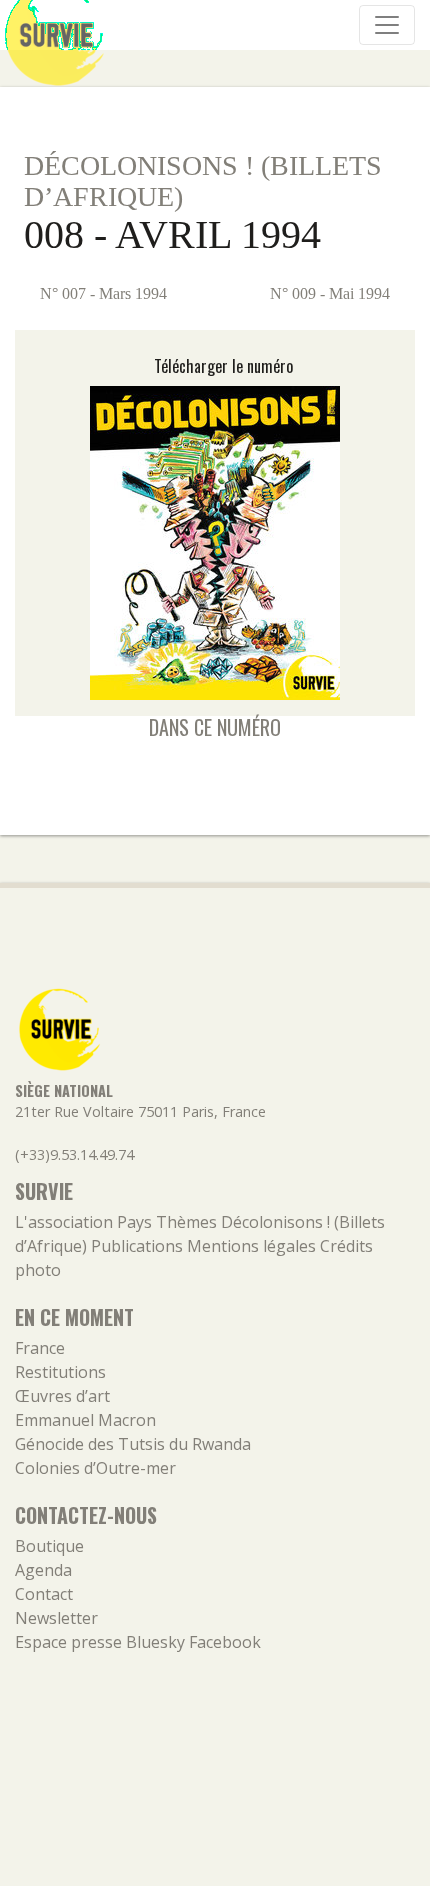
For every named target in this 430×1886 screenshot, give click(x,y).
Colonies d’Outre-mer (95, 1468)
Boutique (49, 1546)
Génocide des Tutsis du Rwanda (133, 1444)
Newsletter (56, 1618)
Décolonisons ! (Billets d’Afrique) (203, 181)
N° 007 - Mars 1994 (101, 293)
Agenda (43, 1570)
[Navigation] (387, 25)
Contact (44, 1594)
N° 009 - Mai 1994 (332, 293)
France (40, 1348)
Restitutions (60, 1372)
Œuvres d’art (62, 1396)
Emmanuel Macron (85, 1420)
